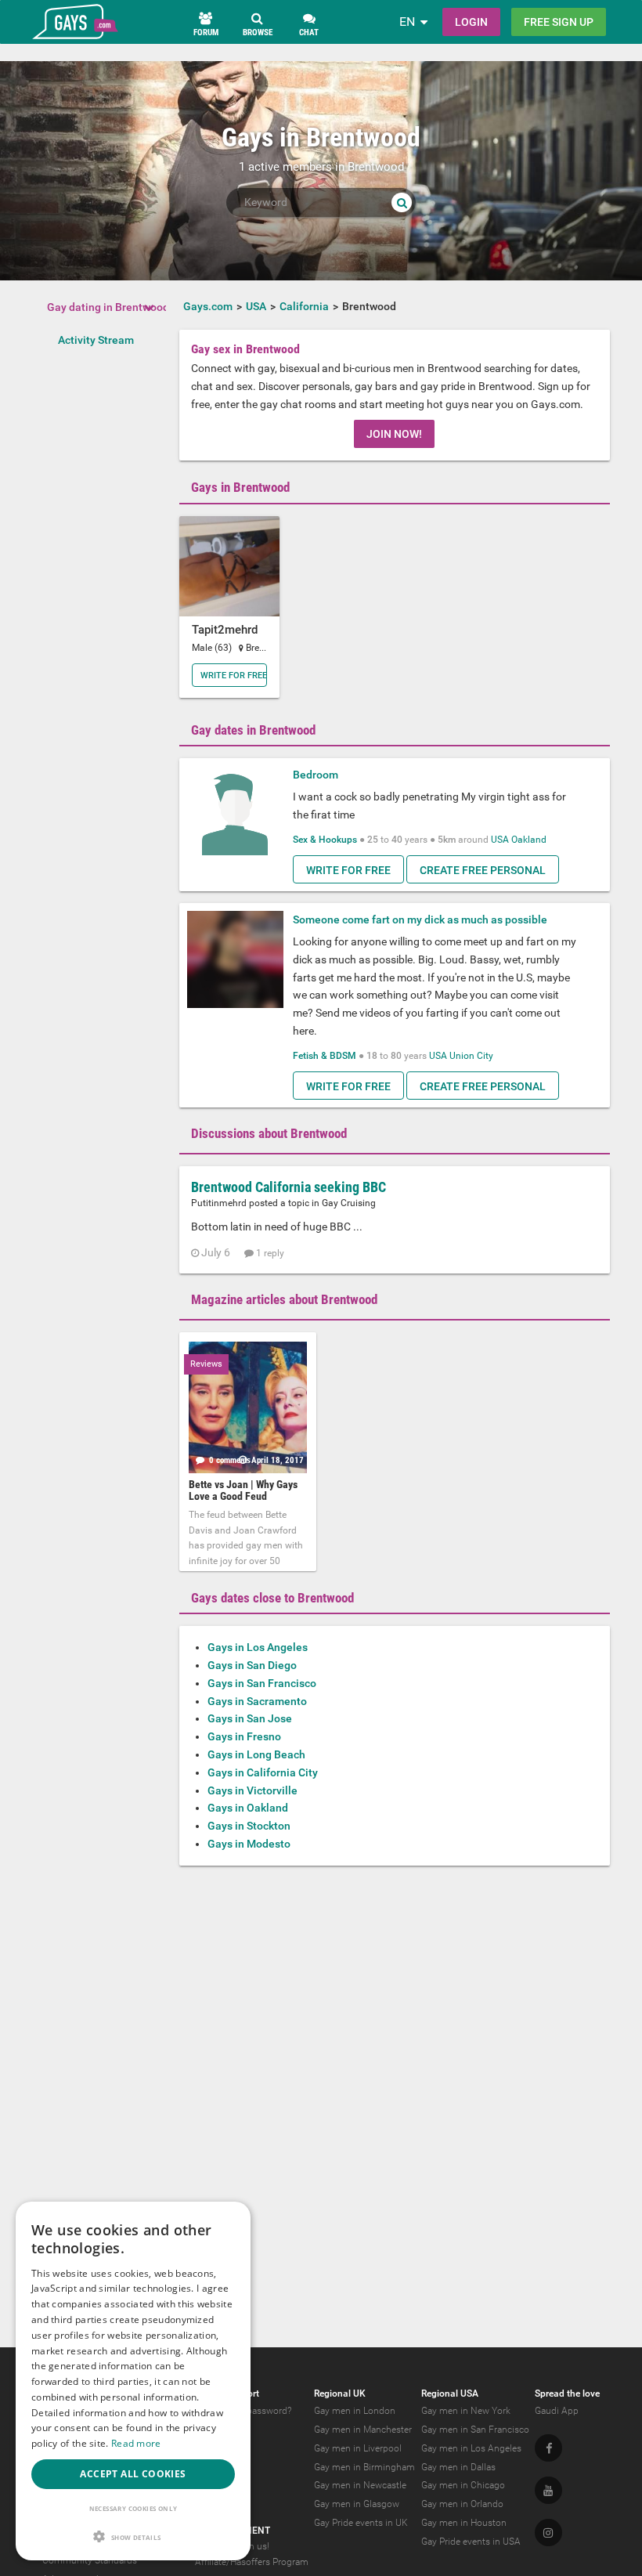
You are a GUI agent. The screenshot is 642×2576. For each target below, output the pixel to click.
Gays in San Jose (250, 1718)
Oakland (529, 840)
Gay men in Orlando (462, 2504)
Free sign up (559, 22)
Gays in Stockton (249, 1826)
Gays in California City (263, 1772)
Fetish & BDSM (325, 1056)
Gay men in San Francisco (475, 2430)
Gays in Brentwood (240, 487)
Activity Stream (96, 340)
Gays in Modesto (249, 1844)
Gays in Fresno (244, 1736)
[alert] (133, 2381)
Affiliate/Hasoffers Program (252, 2562)
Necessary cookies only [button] (133, 2508)
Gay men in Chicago (463, 2485)
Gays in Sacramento (257, 1701)
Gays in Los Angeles (258, 1647)
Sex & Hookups (325, 840)
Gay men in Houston (464, 2523)
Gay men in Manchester (363, 2430)
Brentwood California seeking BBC (289, 1187)
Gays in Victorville (252, 1790)
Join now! (394, 434)
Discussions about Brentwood (269, 1133)
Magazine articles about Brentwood (284, 1299)
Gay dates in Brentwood (253, 730)
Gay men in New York (466, 2411)
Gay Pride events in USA (471, 2542)
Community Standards (90, 2560)
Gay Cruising (349, 1203)
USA (500, 840)
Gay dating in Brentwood (108, 307)
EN (407, 22)
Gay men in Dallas (458, 2467)
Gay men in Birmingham (364, 2467)
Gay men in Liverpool (358, 2448)
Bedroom (316, 775)
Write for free (234, 676)
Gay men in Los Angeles (471, 2448)
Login (471, 22)
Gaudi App (557, 2411)
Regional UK (340, 2394)
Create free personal (483, 870)
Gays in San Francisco (262, 1683)
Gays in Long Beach (256, 1754)
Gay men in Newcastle (360, 2485)
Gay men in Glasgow (357, 2504)
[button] (133, 2536)
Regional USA (450, 2394)
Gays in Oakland (248, 1808)
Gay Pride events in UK (361, 2523)
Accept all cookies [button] (133, 2474)
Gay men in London (355, 2411)
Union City (471, 1056)
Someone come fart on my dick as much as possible (420, 919)
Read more (136, 2443)
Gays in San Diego (252, 1665)
